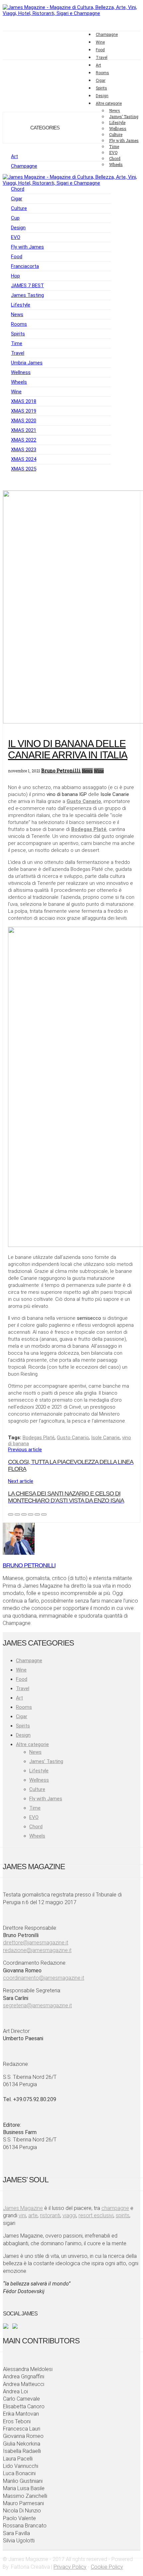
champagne (115, 2208)
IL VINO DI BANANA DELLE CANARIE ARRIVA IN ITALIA (68, 749)
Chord (18, 189)
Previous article (71, 1459)
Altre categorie (32, 1744)
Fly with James (124, 140)
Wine (100, 42)
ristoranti (50, 2215)
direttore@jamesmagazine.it (36, 1943)
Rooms (102, 73)
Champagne (107, 35)
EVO (16, 237)
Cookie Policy (107, 2567)
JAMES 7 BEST (27, 286)
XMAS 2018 (24, 401)
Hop (15, 276)
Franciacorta (25, 266)
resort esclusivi (96, 2215)
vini (22, 2215)
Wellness (21, 372)
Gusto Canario (73, 1438)
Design (102, 96)
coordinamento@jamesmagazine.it (44, 1978)
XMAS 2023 (24, 450)
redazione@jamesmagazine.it (37, 1950)
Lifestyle (21, 305)
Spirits (101, 88)
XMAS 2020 (24, 421)
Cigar (101, 81)
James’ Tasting (124, 116)
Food (100, 50)
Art (98, 65)
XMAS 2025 (24, 469)
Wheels (19, 382)
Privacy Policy (70, 2567)
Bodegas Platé (39, 1438)
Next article (66, 1491)
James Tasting (27, 295)
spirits (123, 2215)
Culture (19, 208)
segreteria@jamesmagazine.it (37, 2005)
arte (33, 2215)
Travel (102, 58)
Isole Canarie (105, 1438)
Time (17, 343)
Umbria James (27, 363)
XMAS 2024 (24, 459)
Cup (15, 218)
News (17, 314)
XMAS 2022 (24, 440)
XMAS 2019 (24, 411)
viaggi (69, 2215)
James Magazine (23, 2208)
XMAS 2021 (24, 430)
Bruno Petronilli (61, 771)
